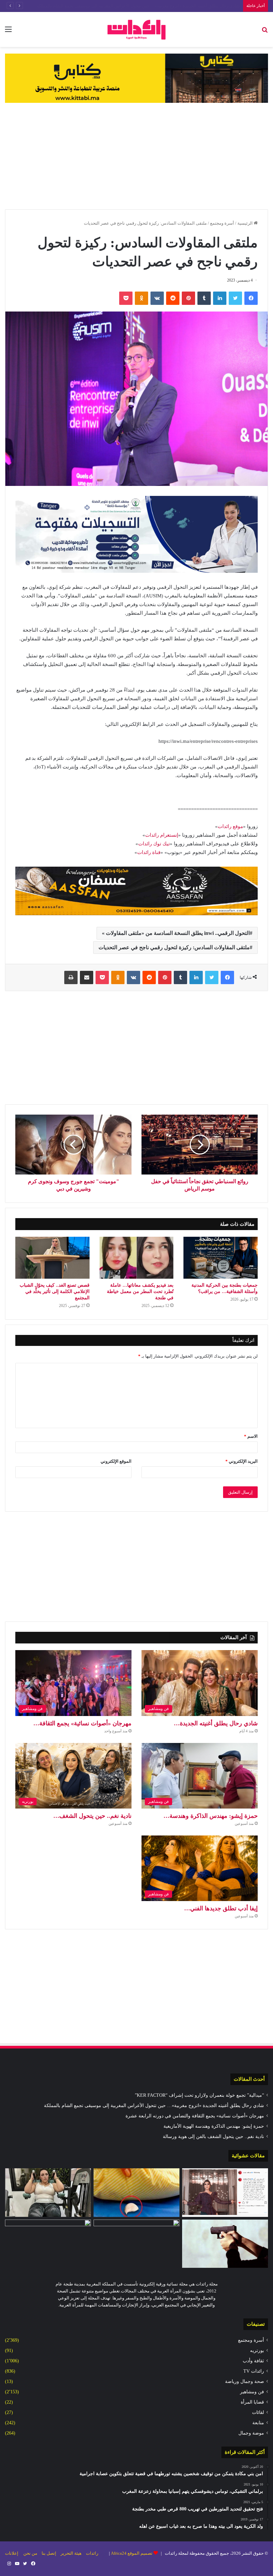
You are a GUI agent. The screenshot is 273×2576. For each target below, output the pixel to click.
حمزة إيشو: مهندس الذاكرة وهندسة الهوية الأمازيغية (214, 2126)
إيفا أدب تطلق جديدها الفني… (221, 1908)
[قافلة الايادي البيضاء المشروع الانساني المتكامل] (136, 2244)
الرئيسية (246, 223)
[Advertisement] (136, 156)
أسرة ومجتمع (222, 223)
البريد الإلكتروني (242, 1461)
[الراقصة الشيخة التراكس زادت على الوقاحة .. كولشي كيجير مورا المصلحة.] (48, 2193)
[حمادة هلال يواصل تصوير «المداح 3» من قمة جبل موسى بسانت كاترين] (48, 2244)
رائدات (92, 2553)
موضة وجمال (251, 2433)
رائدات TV (254, 2371)
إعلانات (12, 2553)
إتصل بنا (49, 2553)
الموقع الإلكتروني (116, 1461)
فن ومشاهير (252, 2392)
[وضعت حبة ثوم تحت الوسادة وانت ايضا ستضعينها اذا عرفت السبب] (136, 2193)
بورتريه (257, 2351)
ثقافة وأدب (253, 2361)
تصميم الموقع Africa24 (132, 2553)
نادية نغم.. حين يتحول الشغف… (92, 1816)
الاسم (251, 1436)
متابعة (258, 2423)
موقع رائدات (230, 826)
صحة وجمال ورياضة (245, 2381)
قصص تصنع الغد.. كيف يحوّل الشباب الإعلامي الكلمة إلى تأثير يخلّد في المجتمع (55, 1291)
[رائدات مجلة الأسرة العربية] (136, 29)
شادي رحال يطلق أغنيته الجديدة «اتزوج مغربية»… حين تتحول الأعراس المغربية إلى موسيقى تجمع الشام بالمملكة (154, 2106)
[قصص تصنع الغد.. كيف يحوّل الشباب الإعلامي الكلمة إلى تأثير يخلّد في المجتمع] (52, 1258)
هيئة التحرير (71, 2553)
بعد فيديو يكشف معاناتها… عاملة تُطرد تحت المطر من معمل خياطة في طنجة (140, 1291)
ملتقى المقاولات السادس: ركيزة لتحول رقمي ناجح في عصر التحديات (174, 947)
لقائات (258, 2412)
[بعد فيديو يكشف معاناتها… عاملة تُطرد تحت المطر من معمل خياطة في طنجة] (137, 1258)
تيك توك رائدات (154, 844)
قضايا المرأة (252, 2402)
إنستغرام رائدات (162, 835)
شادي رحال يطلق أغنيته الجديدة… (216, 1723)
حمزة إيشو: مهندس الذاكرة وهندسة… (211, 1816)
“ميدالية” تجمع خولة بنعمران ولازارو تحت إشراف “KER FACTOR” (199, 2095)
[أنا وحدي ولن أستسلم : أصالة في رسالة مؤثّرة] (225, 2193)
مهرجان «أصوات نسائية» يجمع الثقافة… (82, 1723)
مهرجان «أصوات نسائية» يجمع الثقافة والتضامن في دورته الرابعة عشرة (176, 6)
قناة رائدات (149, 852)
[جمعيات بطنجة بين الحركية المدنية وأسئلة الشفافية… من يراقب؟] (221, 1258)
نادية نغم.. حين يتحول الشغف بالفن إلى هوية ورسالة (213, 2137)
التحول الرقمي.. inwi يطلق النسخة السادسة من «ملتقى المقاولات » (176, 933)
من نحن (30, 2553)
